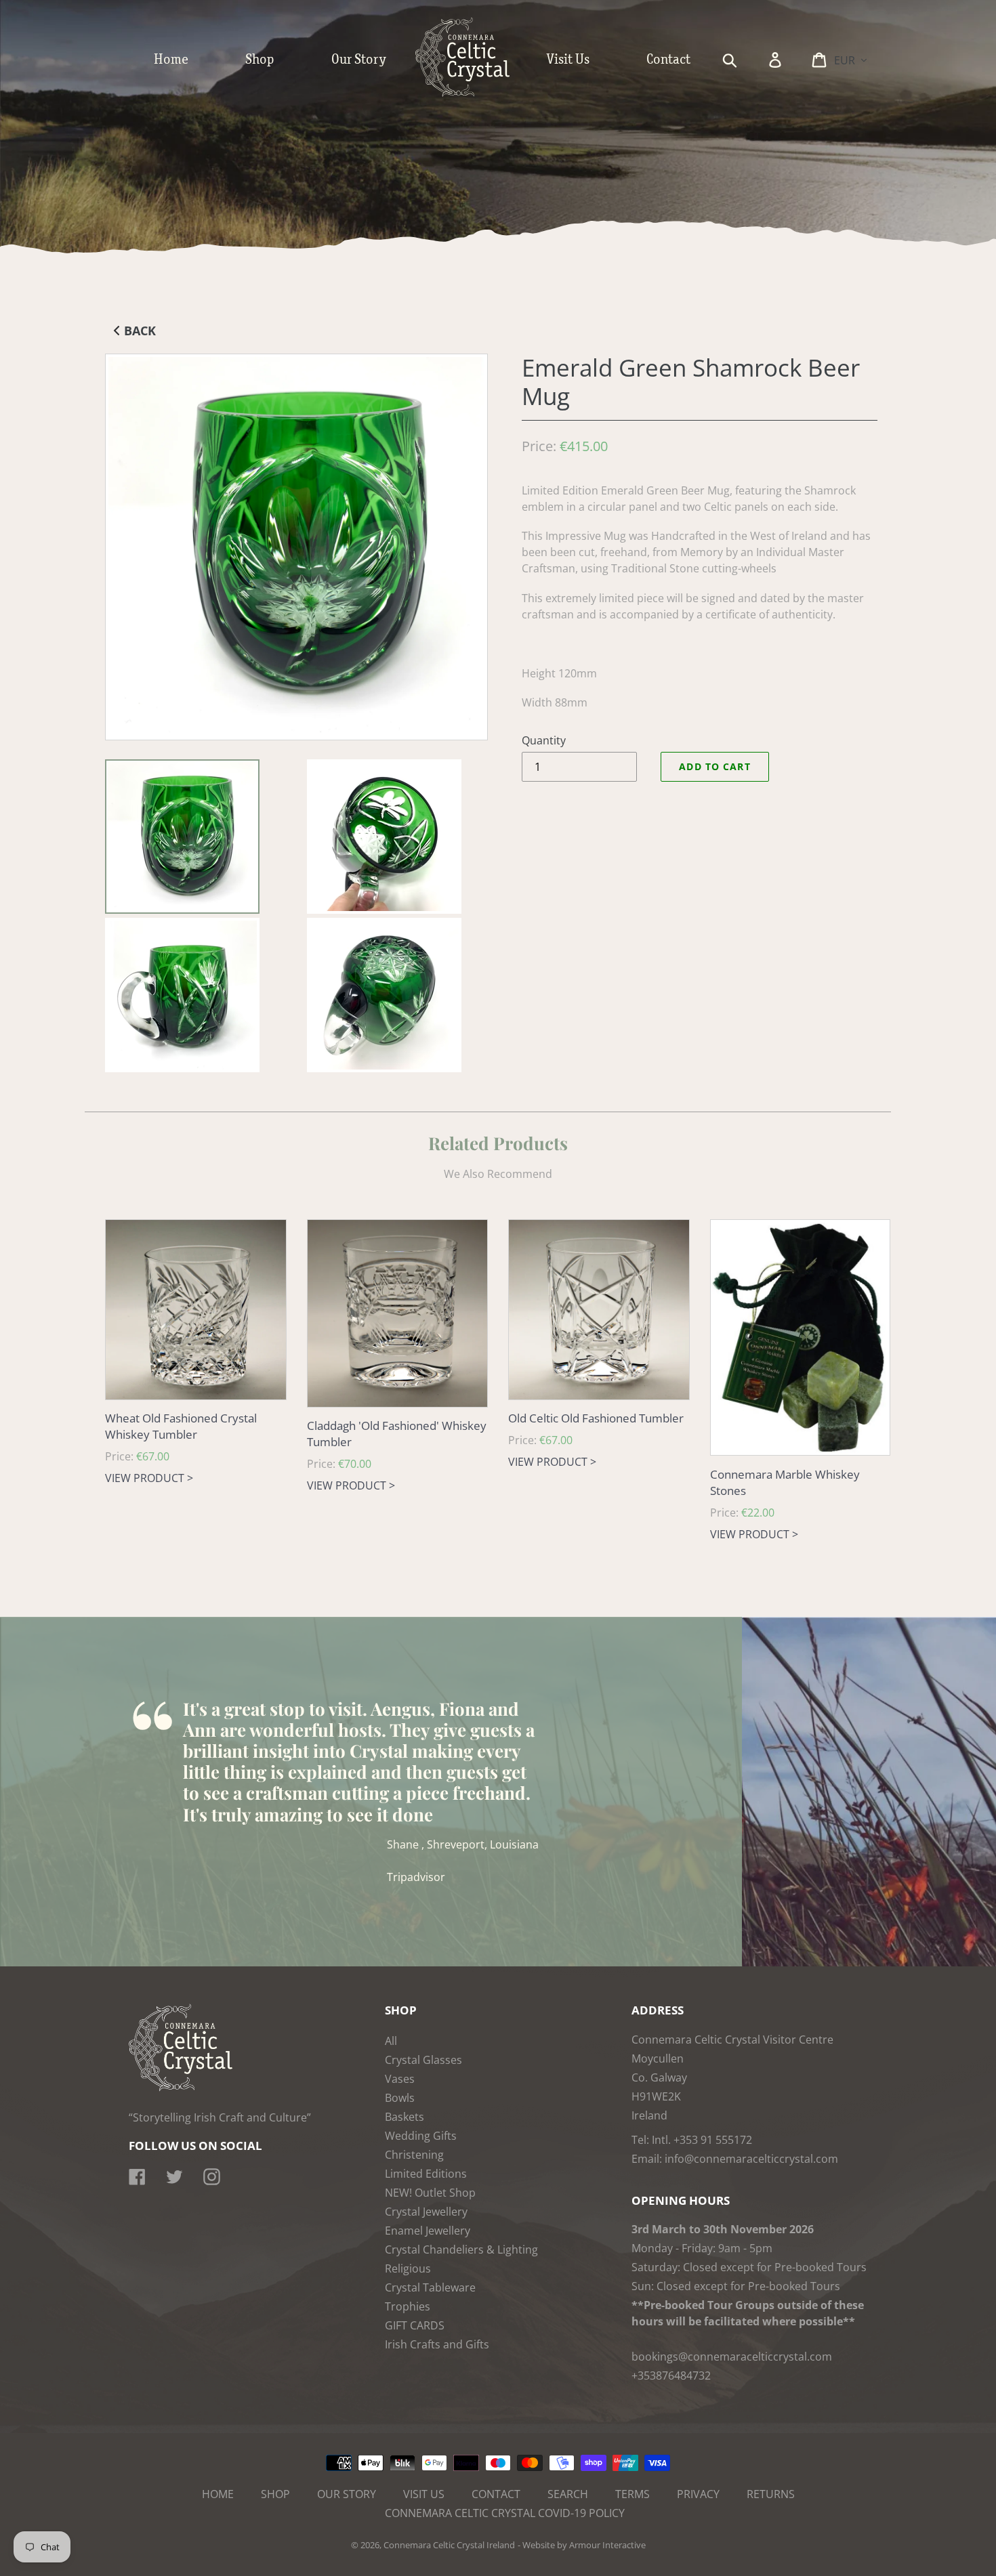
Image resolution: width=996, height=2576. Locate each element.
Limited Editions (426, 2174)
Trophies (408, 2306)
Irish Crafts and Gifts (437, 2344)
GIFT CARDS (415, 2325)
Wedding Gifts (421, 2136)
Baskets (404, 2117)
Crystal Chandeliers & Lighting (461, 2250)
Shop (275, 2494)
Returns (771, 2494)
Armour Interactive (607, 2545)
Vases (400, 2079)
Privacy (698, 2494)
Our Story (347, 2494)
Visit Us (424, 2494)
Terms (632, 2494)
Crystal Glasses (423, 2060)
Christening (414, 2155)
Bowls (400, 2098)
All (391, 2041)
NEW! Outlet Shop (430, 2193)
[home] (476, 93)
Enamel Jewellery (428, 2231)
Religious (408, 2268)
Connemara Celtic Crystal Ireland (449, 2545)
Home (218, 2494)
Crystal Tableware (430, 2287)
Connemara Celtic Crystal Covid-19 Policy (505, 2513)
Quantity (544, 740)
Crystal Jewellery (426, 2212)
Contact (496, 2494)
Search (568, 2494)
